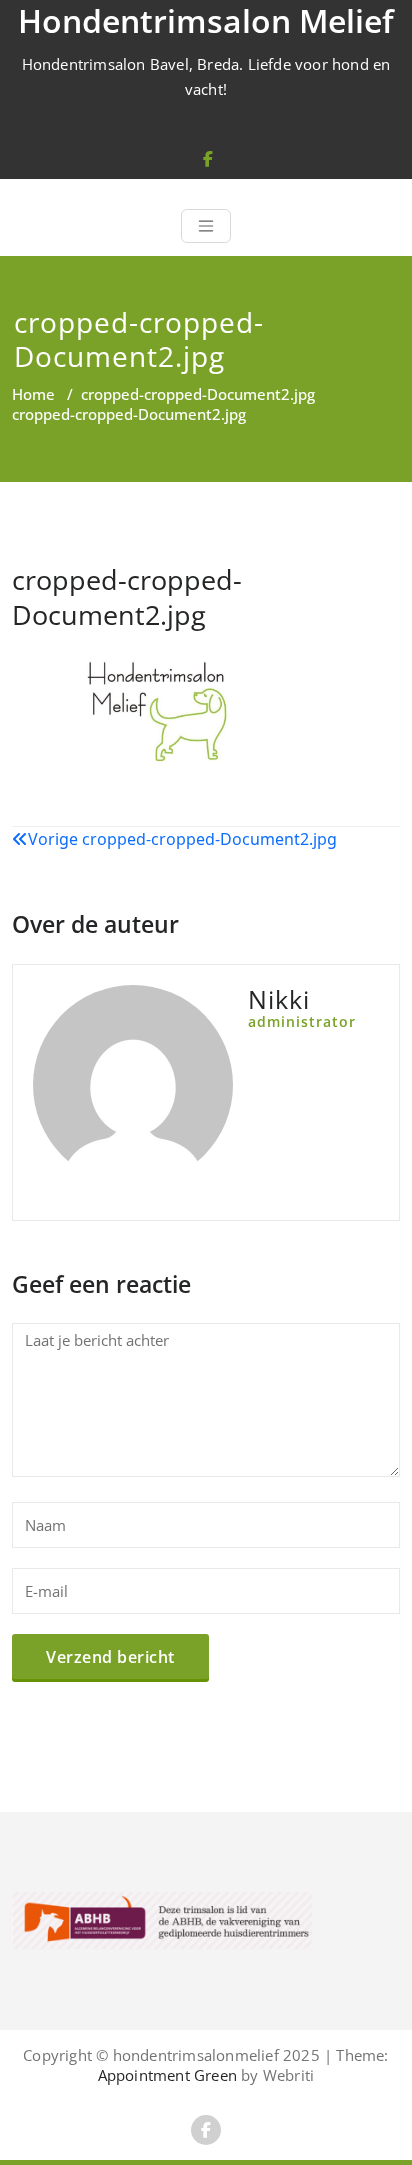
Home (33, 394)
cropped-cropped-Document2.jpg (198, 394)
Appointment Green (167, 2075)
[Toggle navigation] (206, 226)
